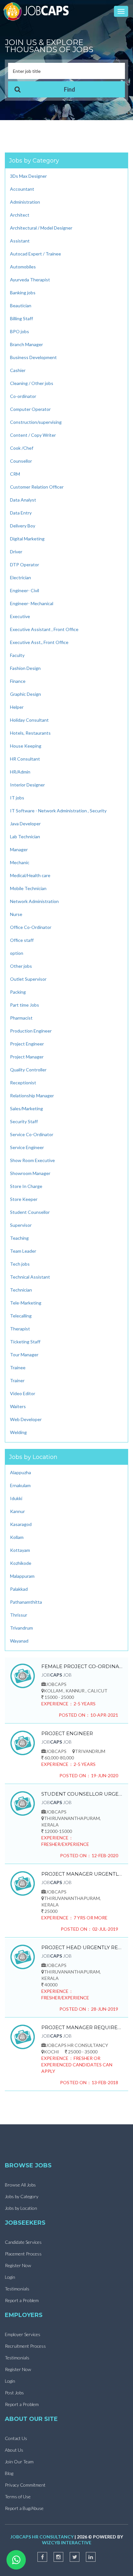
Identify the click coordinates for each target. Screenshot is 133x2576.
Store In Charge (26, 1186)
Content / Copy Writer (33, 435)
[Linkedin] (91, 2557)
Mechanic (20, 862)
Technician (21, 1290)
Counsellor (21, 461)
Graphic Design (26, 694)
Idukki (16, 1498)
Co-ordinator (23, 396)
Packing (18, 992)
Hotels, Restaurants (30, 733)
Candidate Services (23, 2242)
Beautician (21, 305)
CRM (15, 474)
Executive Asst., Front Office (39, 642)
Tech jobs (20, 1264)
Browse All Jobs (20, 2185)
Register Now (18, 2265)
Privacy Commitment (25, 2485)
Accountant (22, 189)
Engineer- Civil (25, 590)
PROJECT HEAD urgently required (82, 1947)
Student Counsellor (30, 1212)
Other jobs (21, 966)
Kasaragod (21, 1524)
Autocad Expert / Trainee (36, 254)
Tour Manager (24, 1355)
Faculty (17, 655)
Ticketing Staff (25, 1342)
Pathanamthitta (26, 1602)
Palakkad (19, 1589)
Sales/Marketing (26, 1108)
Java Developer (25, 824)
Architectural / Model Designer (41, 228)
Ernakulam (20, 1485)
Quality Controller (28, 1070)
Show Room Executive (32, 1160)
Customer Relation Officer (37, 487)
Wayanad (19, 1641)
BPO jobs (20, 331)
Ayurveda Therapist (30, 280)
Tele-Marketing (26, 1303)
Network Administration (34, 901)
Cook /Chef (22, 448)
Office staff (22, 940)
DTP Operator (25, 565)
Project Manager (27, 1057)
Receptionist (23, 1083)
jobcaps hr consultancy (42, 2537)
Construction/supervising (36, 422)
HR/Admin (20, 772)
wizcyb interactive (67, 2542)
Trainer (17, 1380)
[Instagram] (58, 2557)
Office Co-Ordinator (31, 927)
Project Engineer (27, 1044)
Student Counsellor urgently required (82, 1794)
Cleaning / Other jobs (32, 383)
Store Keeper (24, 1199)
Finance (18, 681)
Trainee (18, 1367)
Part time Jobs (25, 1005)
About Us (14, 2450)
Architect (20, 215)
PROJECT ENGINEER (67, 1733)
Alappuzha (20, 1472)
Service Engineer (27, 1147)
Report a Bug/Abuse (24, 2508)
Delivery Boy (23, 526)
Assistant (20, 241)
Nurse (16, 914)
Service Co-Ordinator (32, 1134)
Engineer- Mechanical (32, 603)
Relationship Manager (32, 1096)
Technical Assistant (30, 1277)
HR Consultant (25, 759)
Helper (17, 707)
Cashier (18, 370)
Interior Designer (27, 785)
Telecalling (21, 1316)
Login (10, 2277)
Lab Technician (25, 836)
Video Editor (23, 1393)
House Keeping (26, 746)
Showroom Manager (30, 1173)
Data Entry (21, 513)
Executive (20, 616)
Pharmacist (21, 1018)
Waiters (18, 1406)
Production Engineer (31, 1031)
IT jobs (17, 798)
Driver (16, 552)
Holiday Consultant (29, 720)
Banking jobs (23, 293)
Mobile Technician (28, 888)
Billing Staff (21, 318)
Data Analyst (23, 500)
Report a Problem (22, 2300)
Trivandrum (21, 1628)
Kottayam (20, 1550)
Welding (18, 1432)
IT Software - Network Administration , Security (58, 811)
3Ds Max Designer (28, 176)
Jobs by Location (21, 2208)
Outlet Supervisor (28, 979)
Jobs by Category (22, 2196)
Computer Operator (30, 409)
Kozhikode (21, 1563)
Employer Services (23, 2334)
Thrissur (19, 1615)
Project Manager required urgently (82, 2027)
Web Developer (26, 1419)
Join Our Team (19, 2462)
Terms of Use (18, 2497)
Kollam (17, 1537)
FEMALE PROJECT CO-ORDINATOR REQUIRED (82, 1666)
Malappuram (22, 1576)
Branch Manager (26, 344)
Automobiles (23, 267)
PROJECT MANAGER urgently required (82, 1874)
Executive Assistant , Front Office (44, 629)
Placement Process (23, 2254)
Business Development (33, 357)
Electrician (20, 577)
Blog (9, 2473)
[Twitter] (75, 2557)
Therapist (20, 1329)
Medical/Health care (30, 875)
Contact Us (16, 2438)
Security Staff (24, 1121)
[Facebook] (42, 2557)
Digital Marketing (27, 539)
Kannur (17, 1511)
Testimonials (17, 2289)
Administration (25, 202)
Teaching (19, 1238)
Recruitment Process (25, 2346)
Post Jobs (14, 2393)
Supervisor (21, 1225)
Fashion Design (25, 668)
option (17, 953)
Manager (19, 849)
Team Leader (23, 1251)
